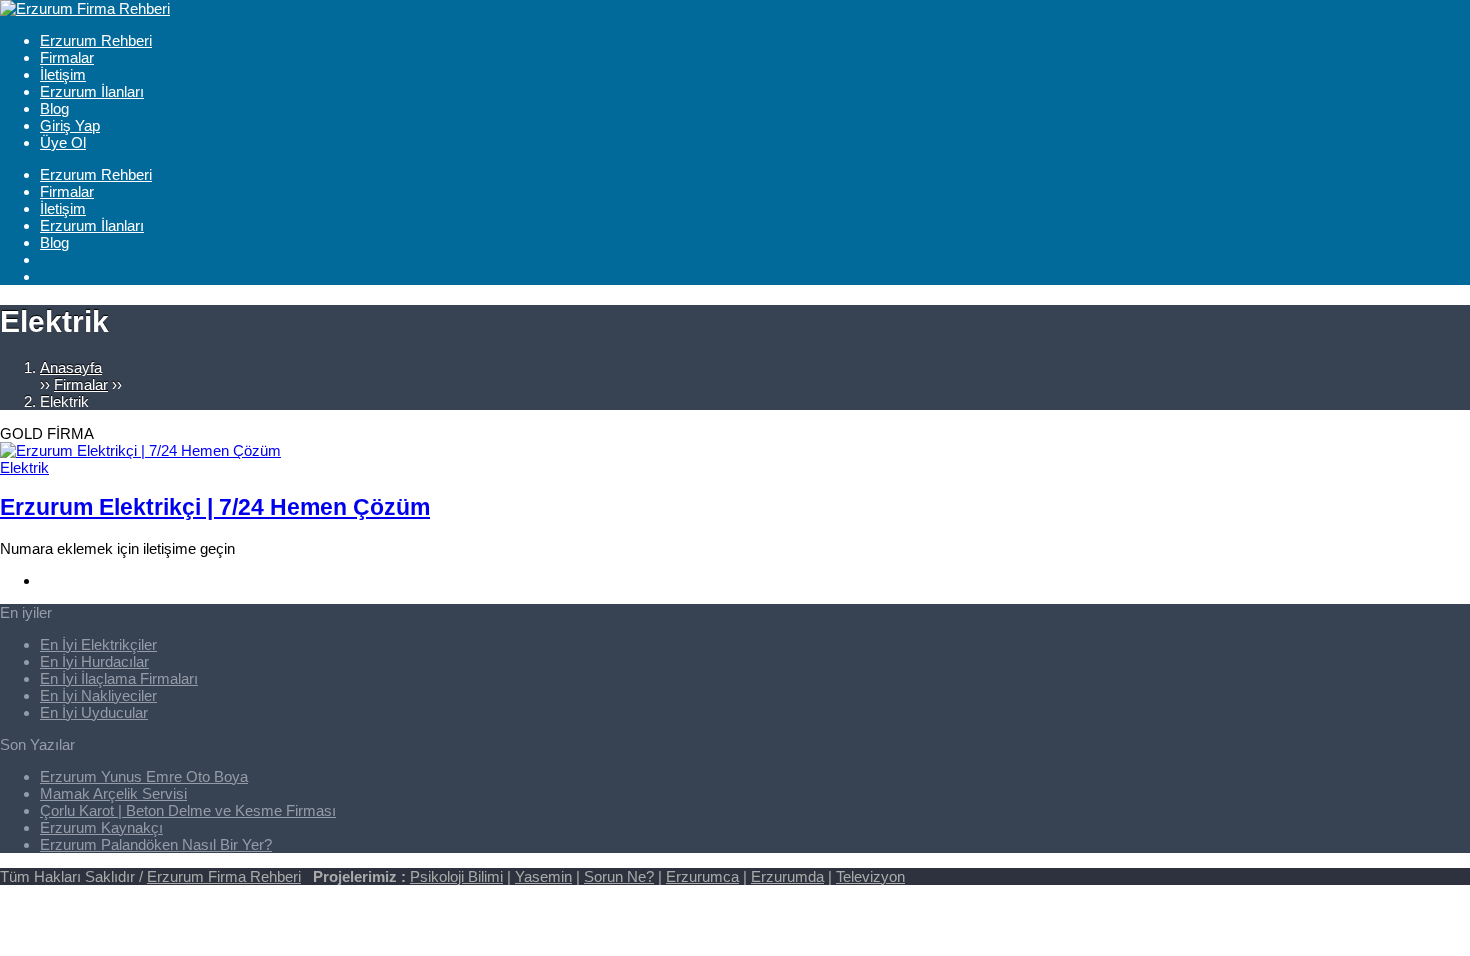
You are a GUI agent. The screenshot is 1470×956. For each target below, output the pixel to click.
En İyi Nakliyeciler (98, 695)
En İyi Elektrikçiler (98, 644)
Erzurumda (787, 876)
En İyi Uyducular (94, 712)
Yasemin (543, 876)
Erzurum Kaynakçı (101, 827)
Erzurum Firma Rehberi (224, 876)
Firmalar (81, 384)
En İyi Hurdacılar (94, 661)
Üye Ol (63, 142)
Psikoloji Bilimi (456, 876)
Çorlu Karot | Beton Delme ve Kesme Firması (188, 810)
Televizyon (870, 876)
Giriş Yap (70, 125)
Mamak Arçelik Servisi (113, 793)
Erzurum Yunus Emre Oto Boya (144, 776)
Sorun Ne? (619, 876)
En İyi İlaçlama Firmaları (119, 678)
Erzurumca (702, 876)
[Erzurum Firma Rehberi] (85, 8)
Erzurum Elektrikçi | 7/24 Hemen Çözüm (215, 507)
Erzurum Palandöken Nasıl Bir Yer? (156, 844)
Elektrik (24, 467)
